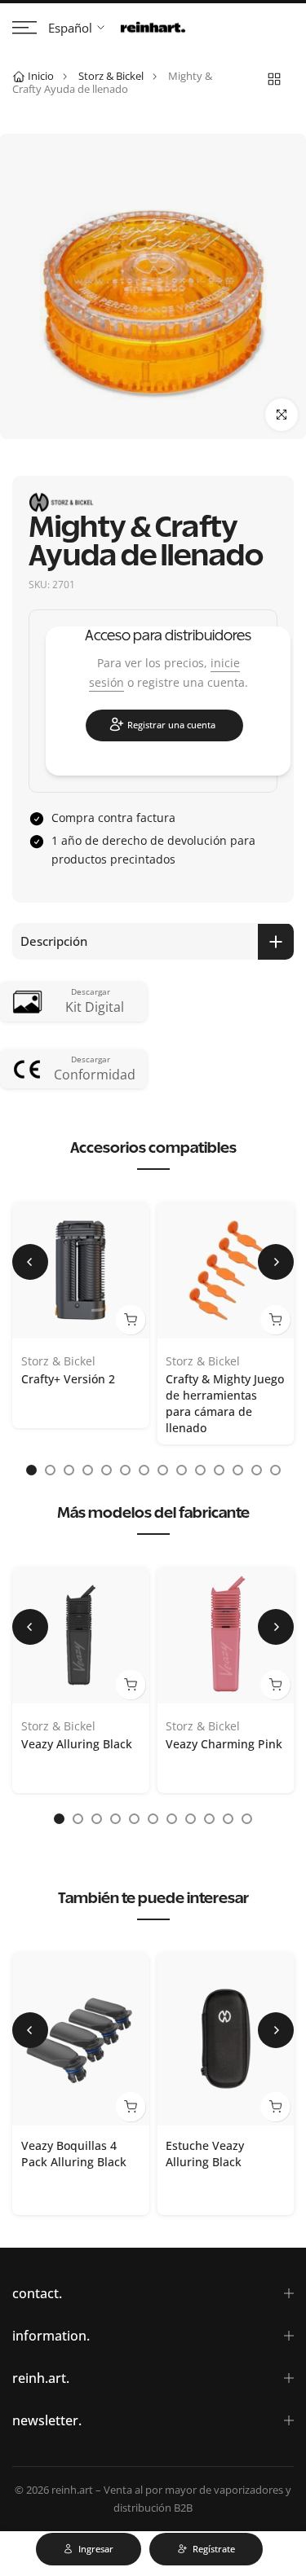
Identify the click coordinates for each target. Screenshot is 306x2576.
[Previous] (30, 1262)
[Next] (276, 1262)
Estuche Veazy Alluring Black (205, 2154)
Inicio (41, 76)
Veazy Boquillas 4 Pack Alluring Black (74, 2154)
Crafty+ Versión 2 (68, 1379)
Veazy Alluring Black (77, 1744)
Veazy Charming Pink (224, 1744)
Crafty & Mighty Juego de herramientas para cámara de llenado (225, 1403)
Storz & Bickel (111, 76)
